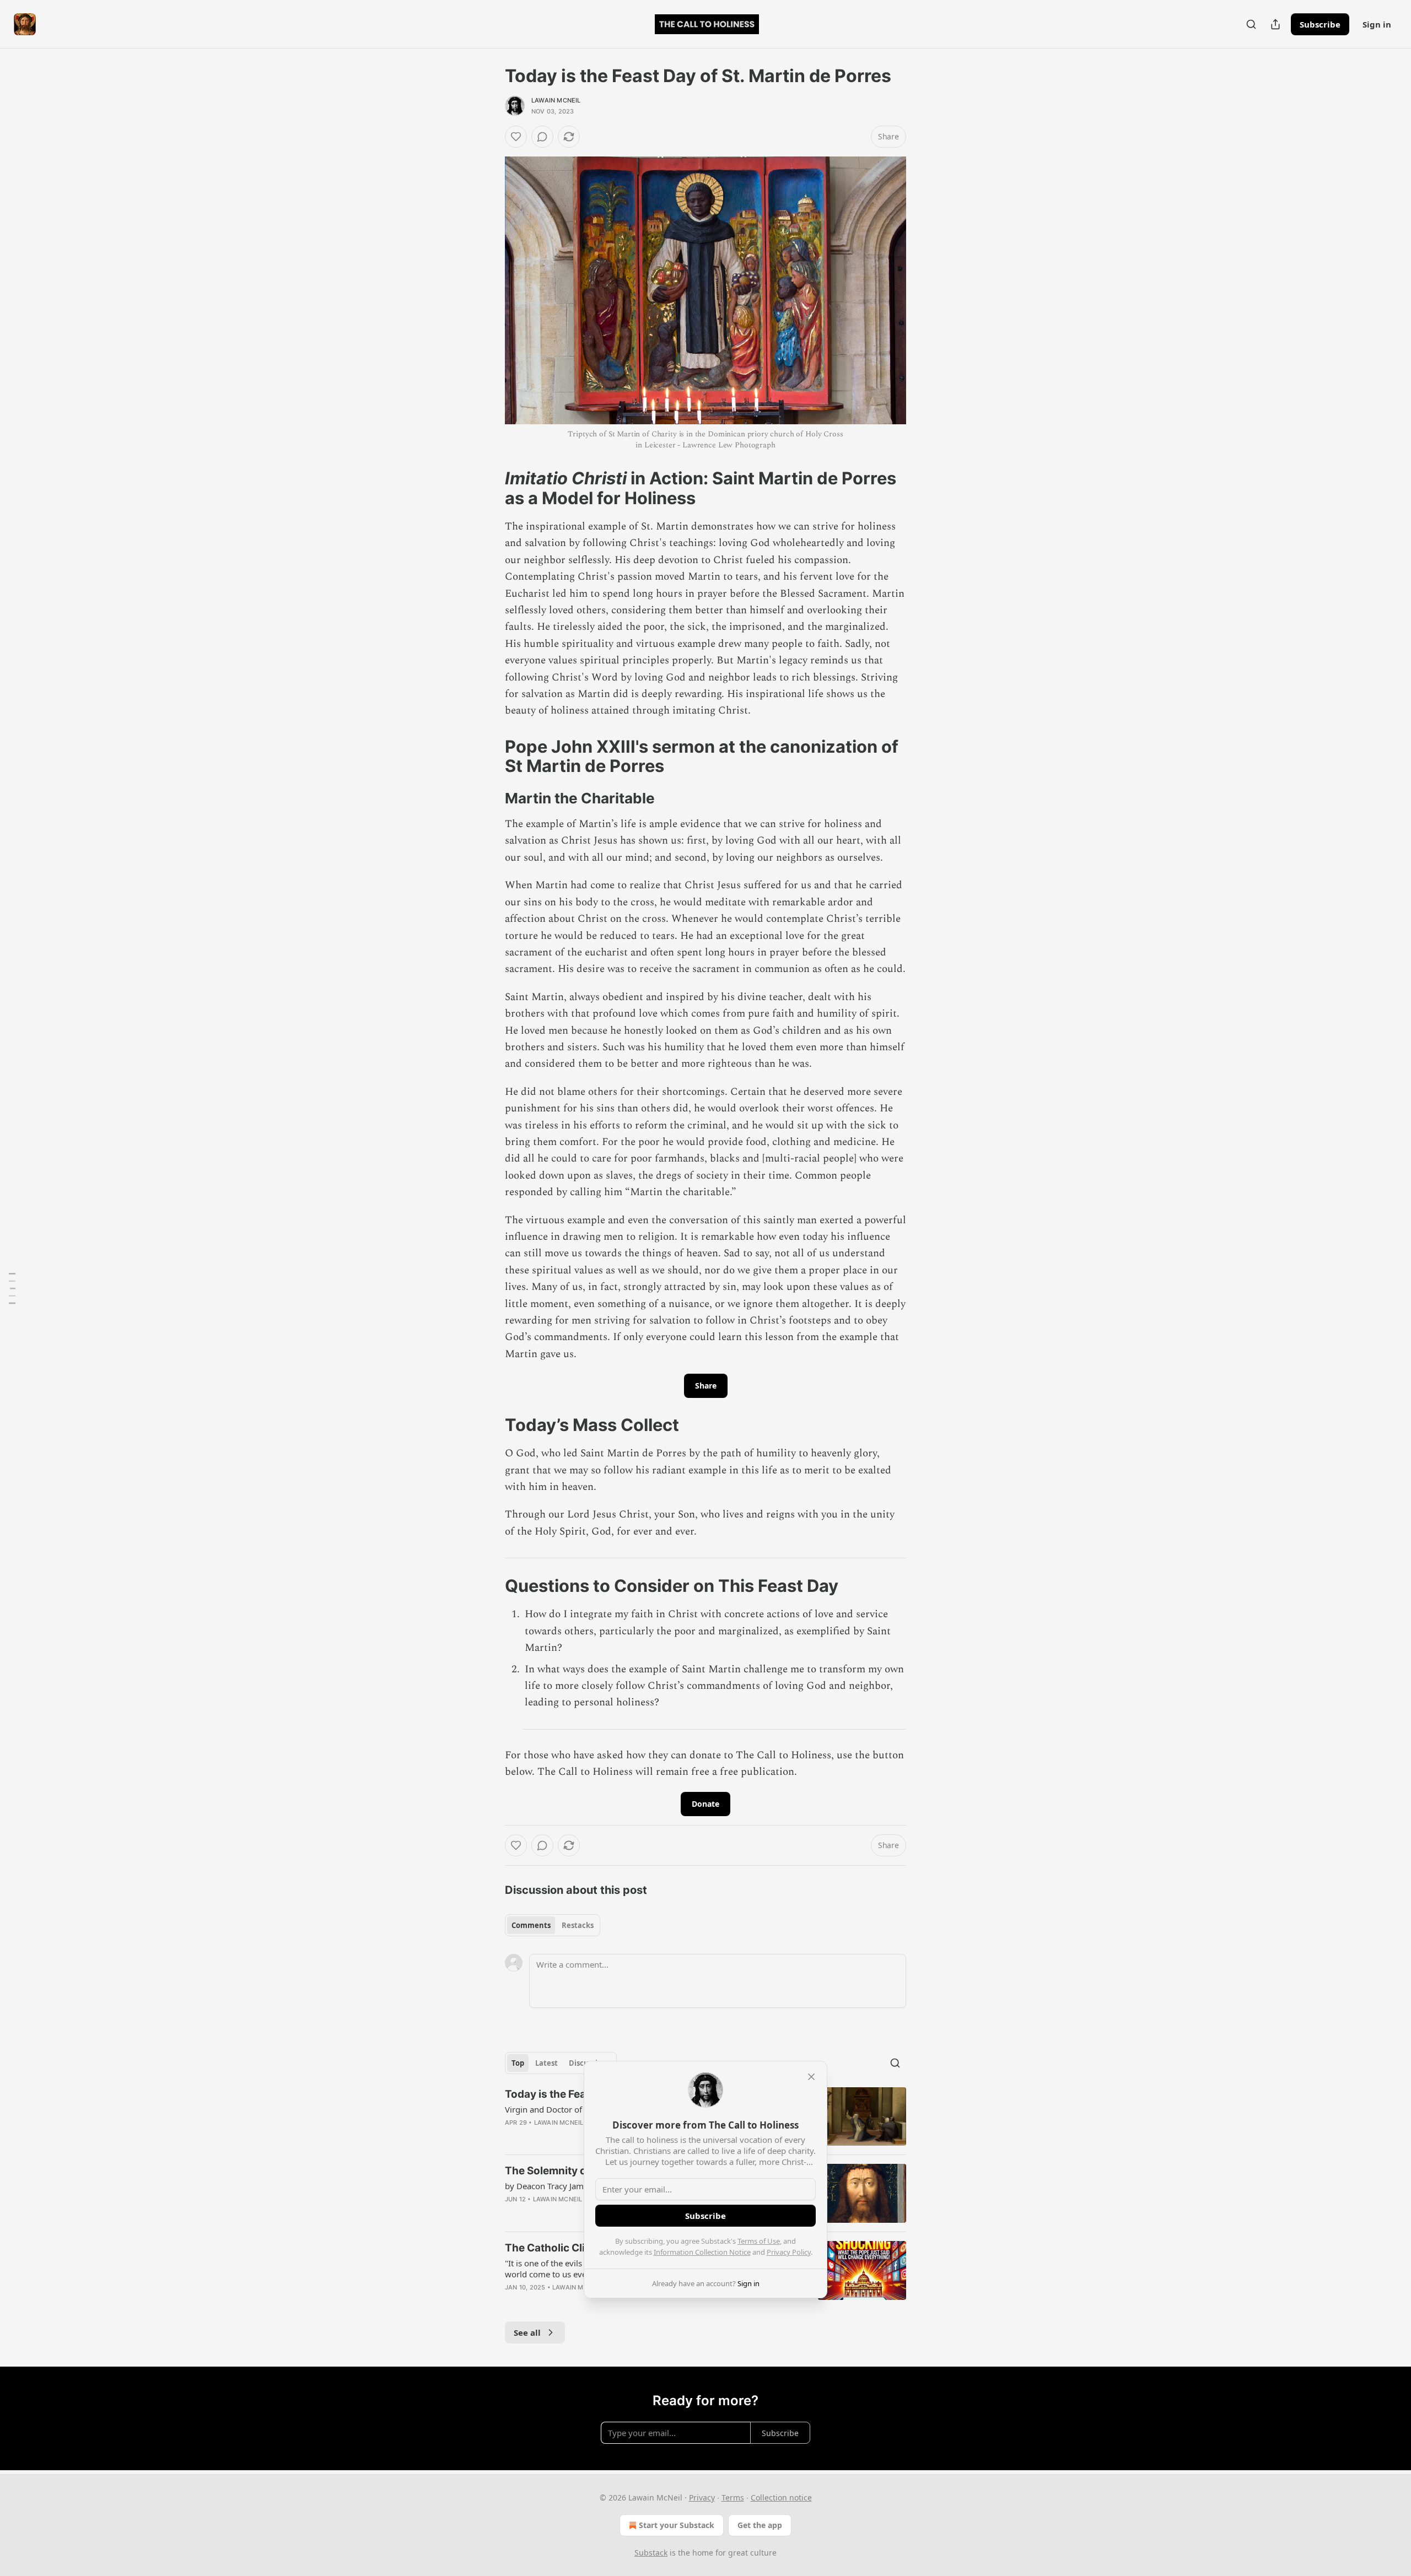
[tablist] (553, 1925)
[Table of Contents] (12, 1288)
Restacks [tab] (578, 1925)
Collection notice (781, 2497)
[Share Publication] (1275, 24)
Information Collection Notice (702, 2252)
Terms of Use (759, 2241)
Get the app (760, 2525)
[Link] (489, 488)
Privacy (702, 2497)
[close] (811, 2077)
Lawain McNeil (556, 100)
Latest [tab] (546, 2063)
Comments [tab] (531, 1925)
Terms (733, 2497)
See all (527, 2332)
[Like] (516, 137)
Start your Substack (677, 2525)
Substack (651, 2553)
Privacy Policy (789, 2252)
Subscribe (1320, 24)
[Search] (1251, 24)
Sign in (1377, 24)
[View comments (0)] (542, 137)
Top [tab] (518, 2063)
